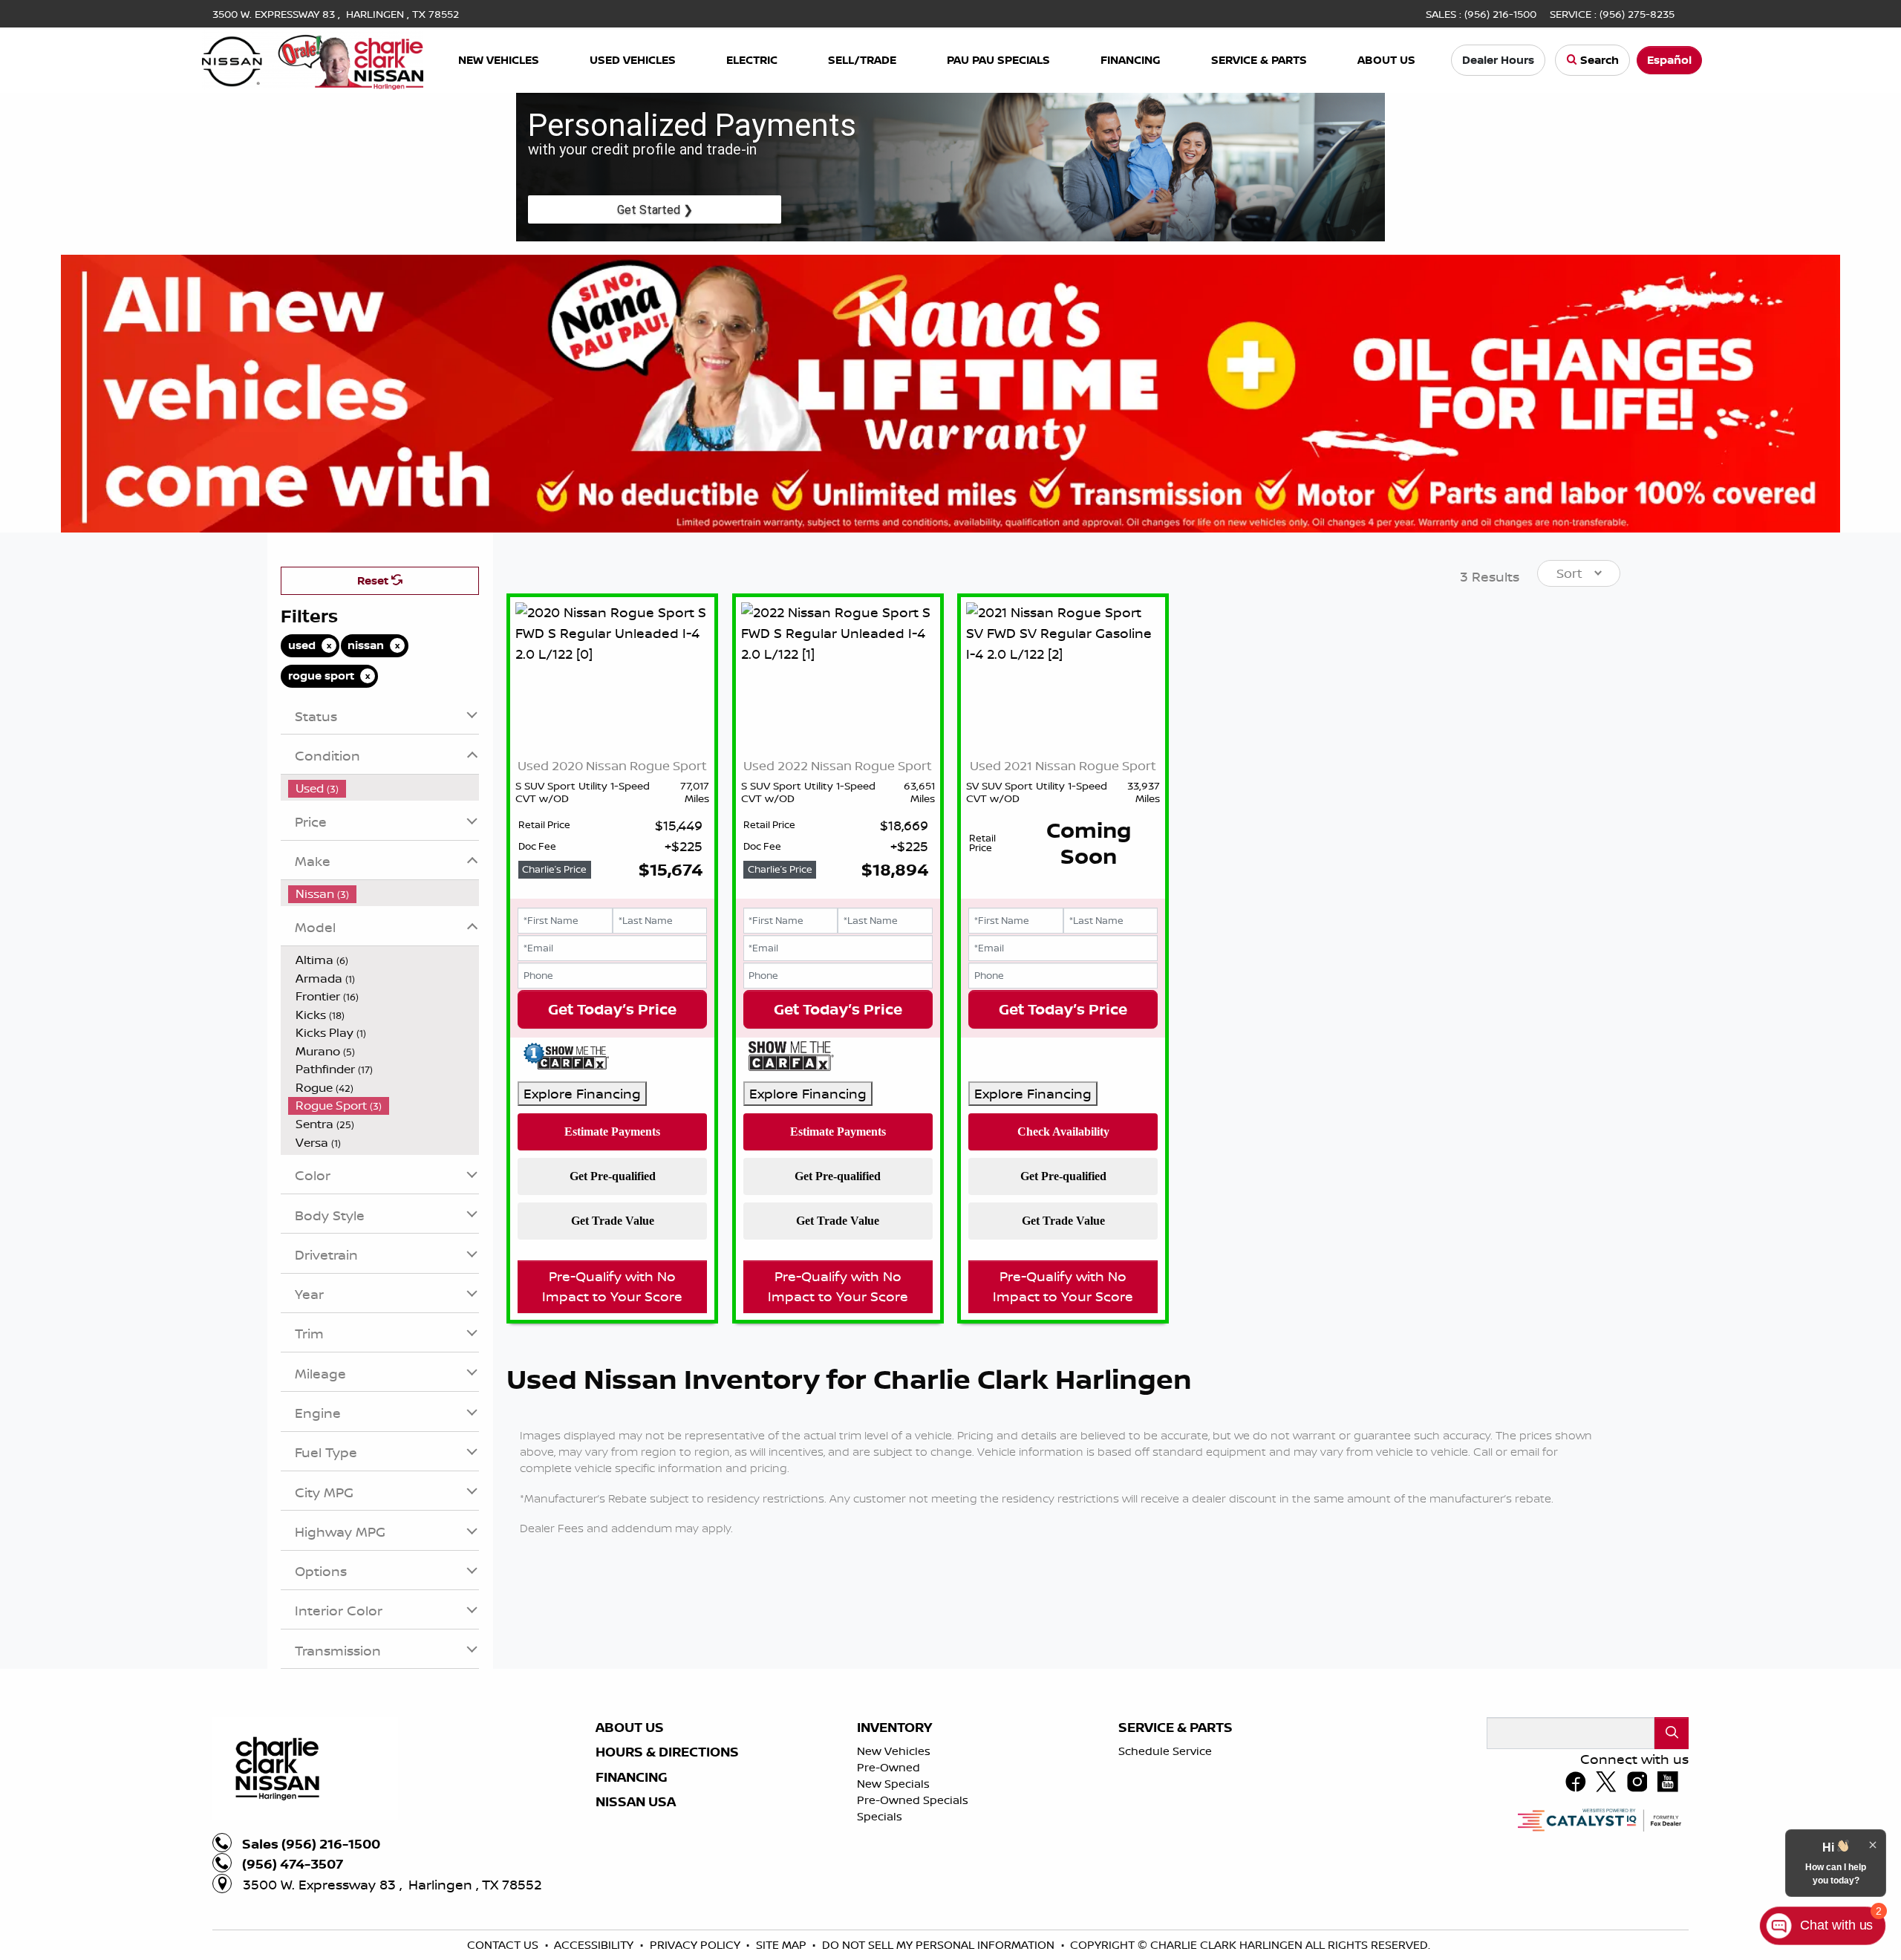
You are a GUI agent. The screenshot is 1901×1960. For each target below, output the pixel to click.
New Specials (893, 1784)
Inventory (894, 1728)
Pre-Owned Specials (913, 1800)
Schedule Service (1165, 1751)
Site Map (783, 1945)
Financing (632, 1777)
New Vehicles (894, 1751)
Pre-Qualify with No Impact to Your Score (612, 1286)
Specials (880, 1816)
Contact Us (504, 1945)
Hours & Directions (667, 1752)
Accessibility (595, 1945)
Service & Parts (1176, 1728)
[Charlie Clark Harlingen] (313, 59)
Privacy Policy (697, 1945)
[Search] (1672, 1733)
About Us (630, 1728)
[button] (499, 61)
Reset (374, 580)
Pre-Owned (888, 1767)
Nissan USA (636, 1802)
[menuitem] (384, 788)
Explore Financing (582, 1093)
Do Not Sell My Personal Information (940, 1945)
